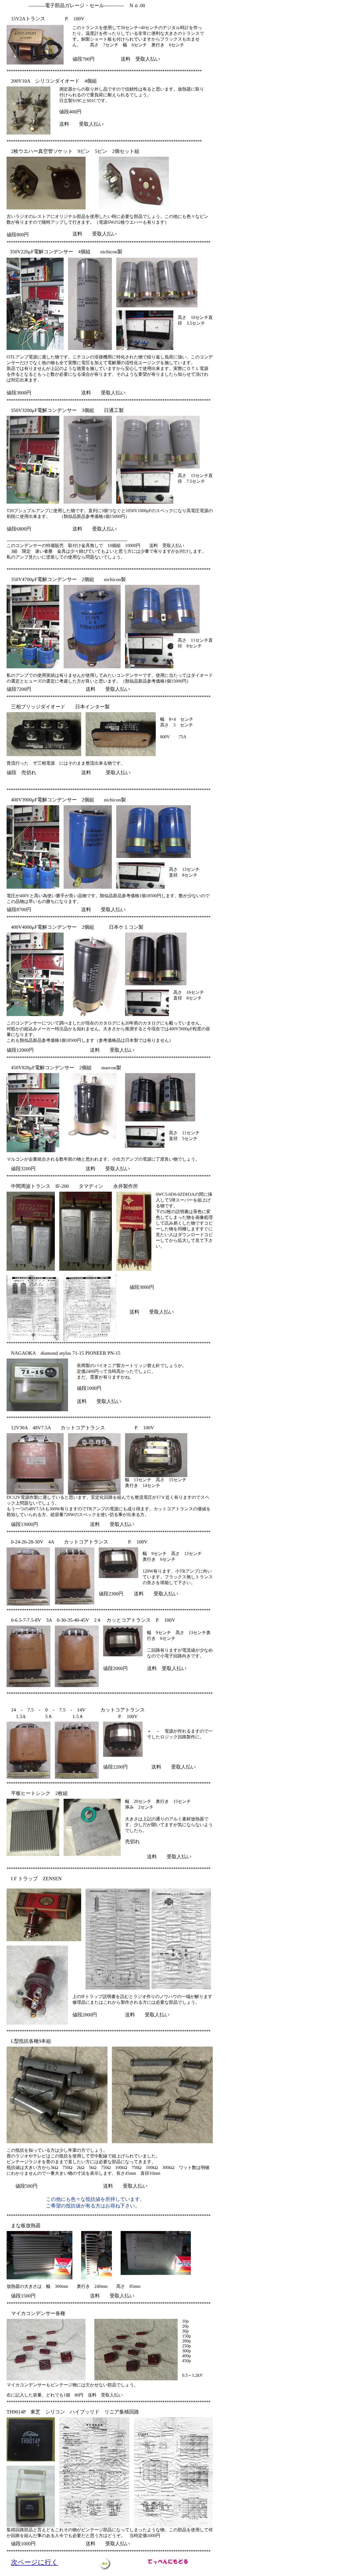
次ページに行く (35, 2562)
